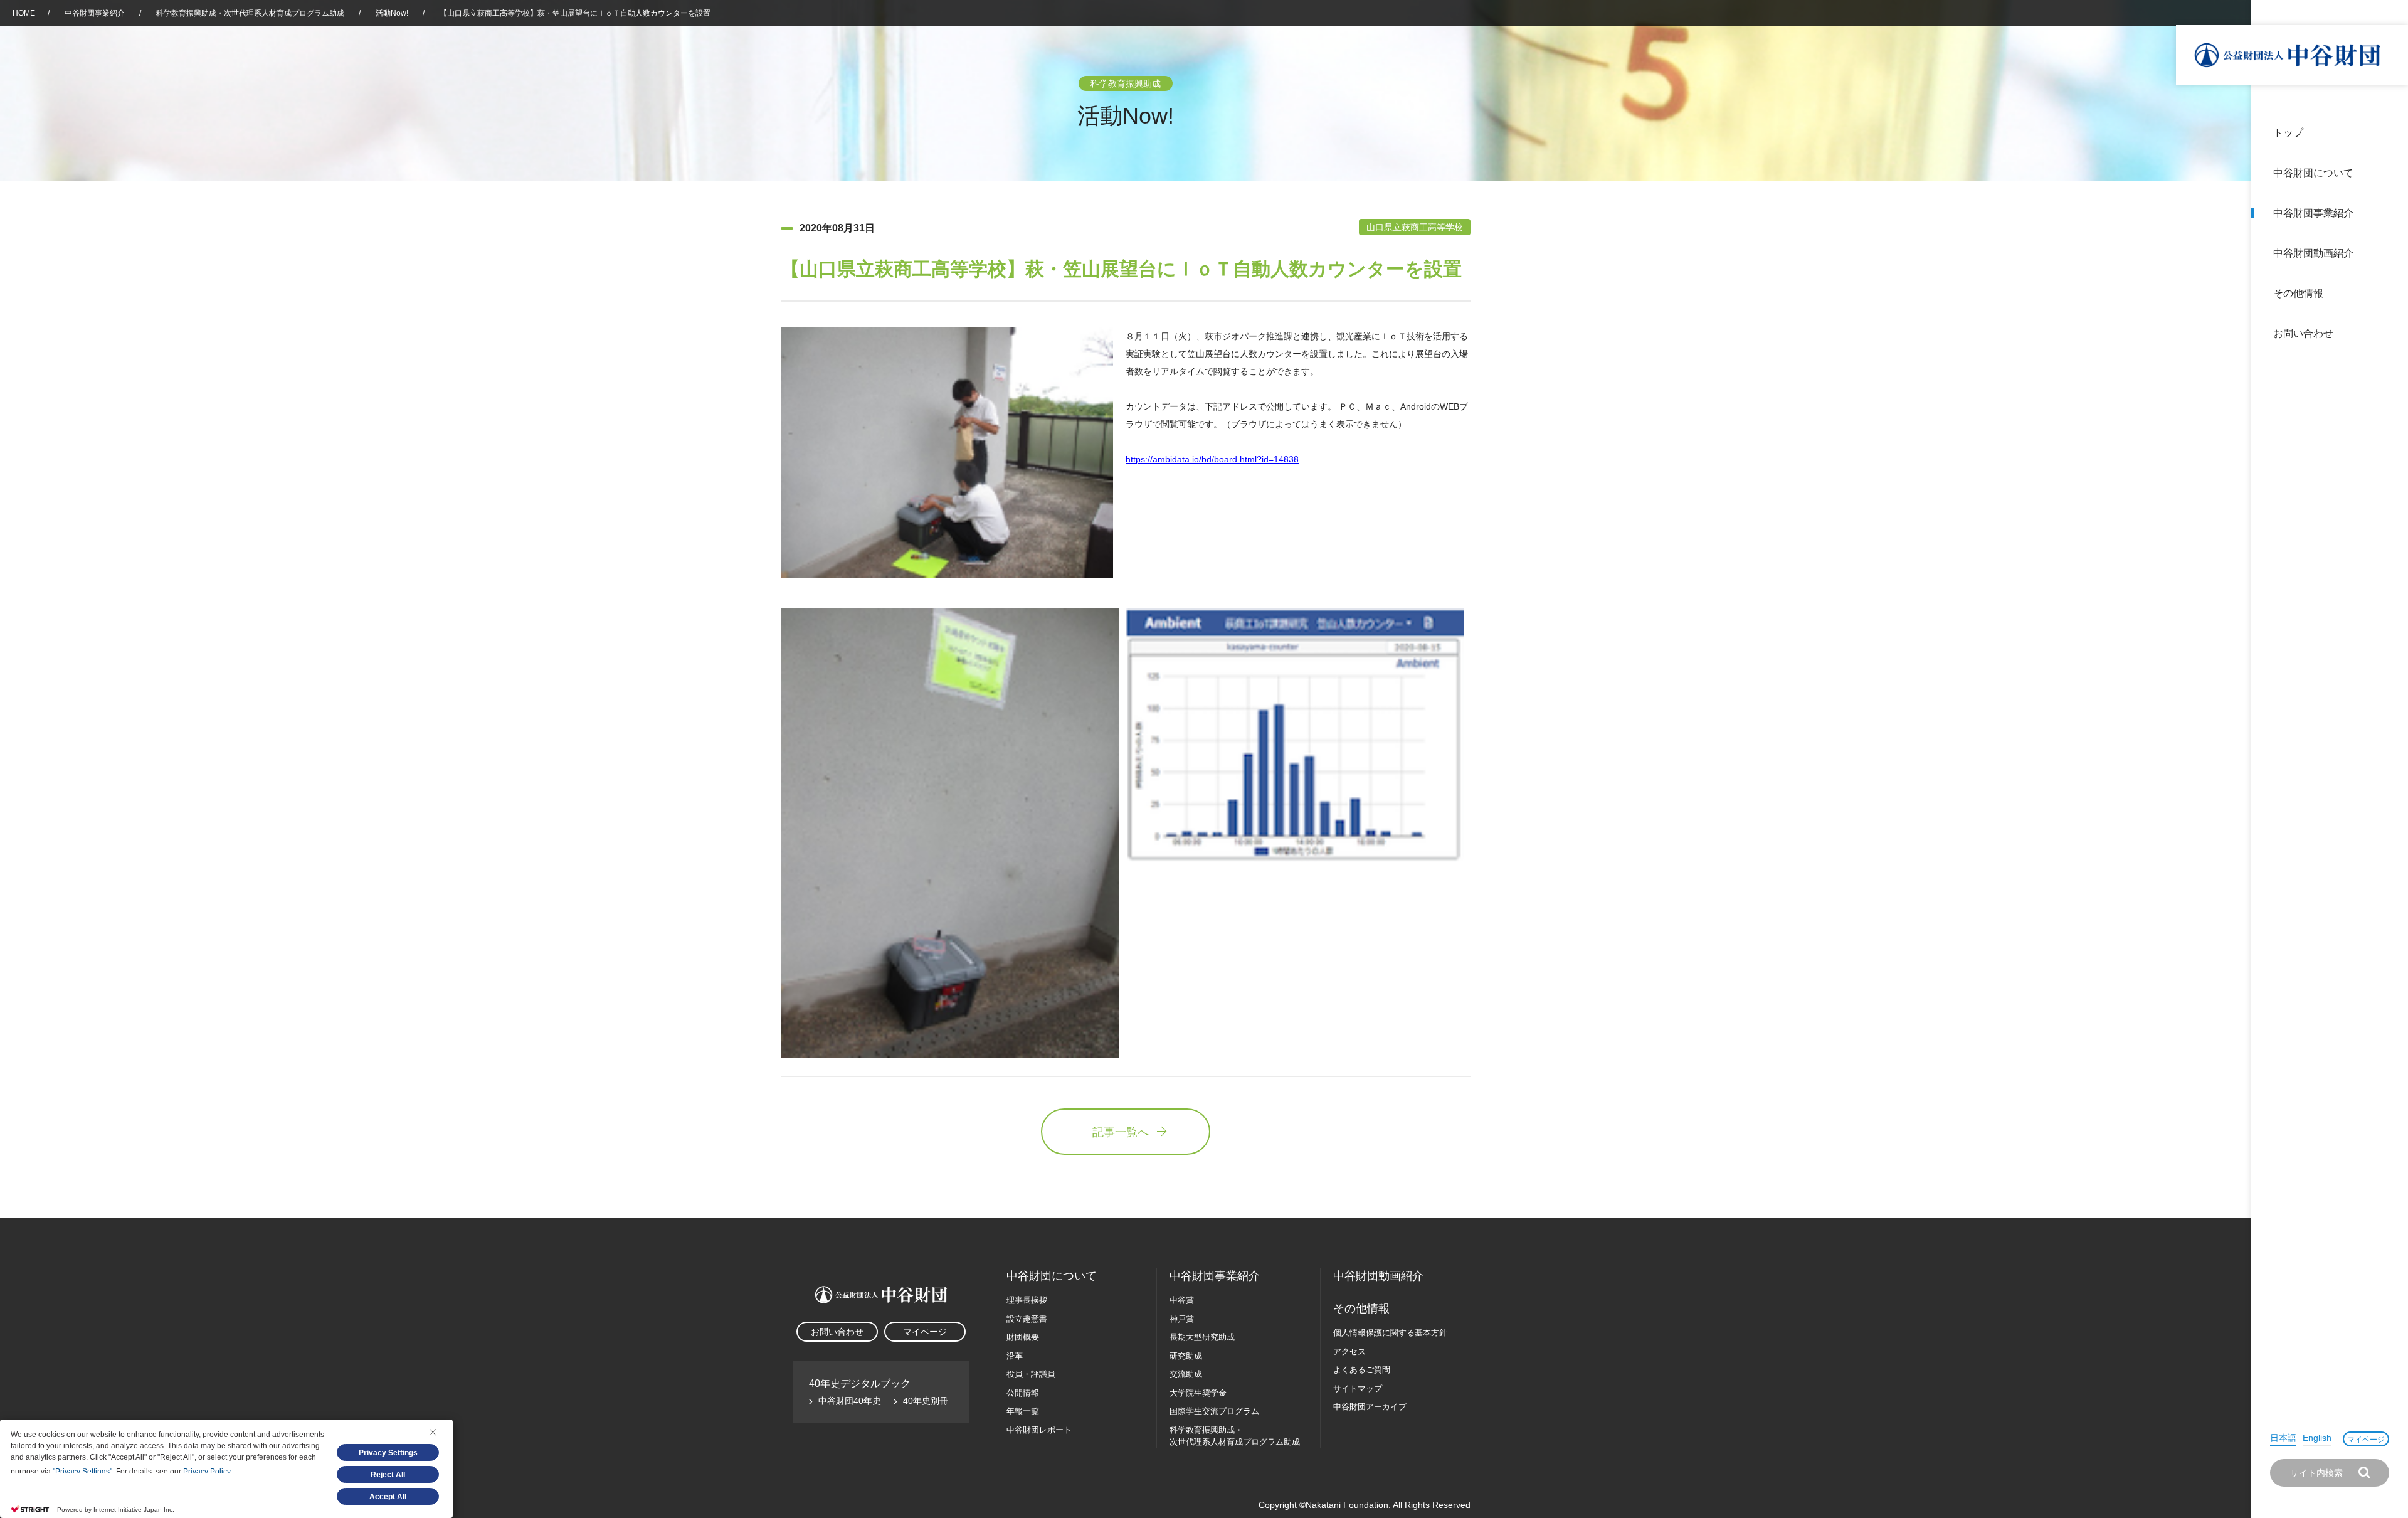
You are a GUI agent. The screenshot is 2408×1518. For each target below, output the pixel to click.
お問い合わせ (2303, 333)
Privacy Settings (388, 1453)
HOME (24, 13)
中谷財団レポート (1039, 1430)
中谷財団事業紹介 (2313, 213)
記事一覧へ (1121, 1132)
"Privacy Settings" (82, 1472)
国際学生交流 (1214, 1411)
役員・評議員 (1031, 1374)
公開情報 (1023, 1393)
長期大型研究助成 (1202, 1337)
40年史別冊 (926, 1401)
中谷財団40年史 (850, 1401)
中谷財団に (1052, 1276)
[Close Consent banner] (433, 1432)
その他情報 (2298, 293)
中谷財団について (2313, 173)
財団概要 (1023, 1337)
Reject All (388, 1475)
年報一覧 (1023, 1411)
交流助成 (1186, 1374)
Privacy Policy (207, 1472)
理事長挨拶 (1027, 1300)
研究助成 (1186, 1356)
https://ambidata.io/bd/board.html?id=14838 (1212, 459)
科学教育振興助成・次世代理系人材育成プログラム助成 (250, 13)
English (2317, 1438)
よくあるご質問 (1362, 1370)
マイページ (2366, 1440)
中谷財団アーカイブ (1370, 1407)
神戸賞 (1182, 1319)
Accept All (388, 1497)
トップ (2288, 133)
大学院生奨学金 (1198, 1393)
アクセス (1349, 1351)
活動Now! (392, 13)
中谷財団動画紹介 (2313, 253)
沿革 (2390, 253)
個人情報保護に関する (1390, 1333)
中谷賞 (1182, 1300)
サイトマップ (1358, 1388)
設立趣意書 (1027, 1319)
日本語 (2283, 1438)
